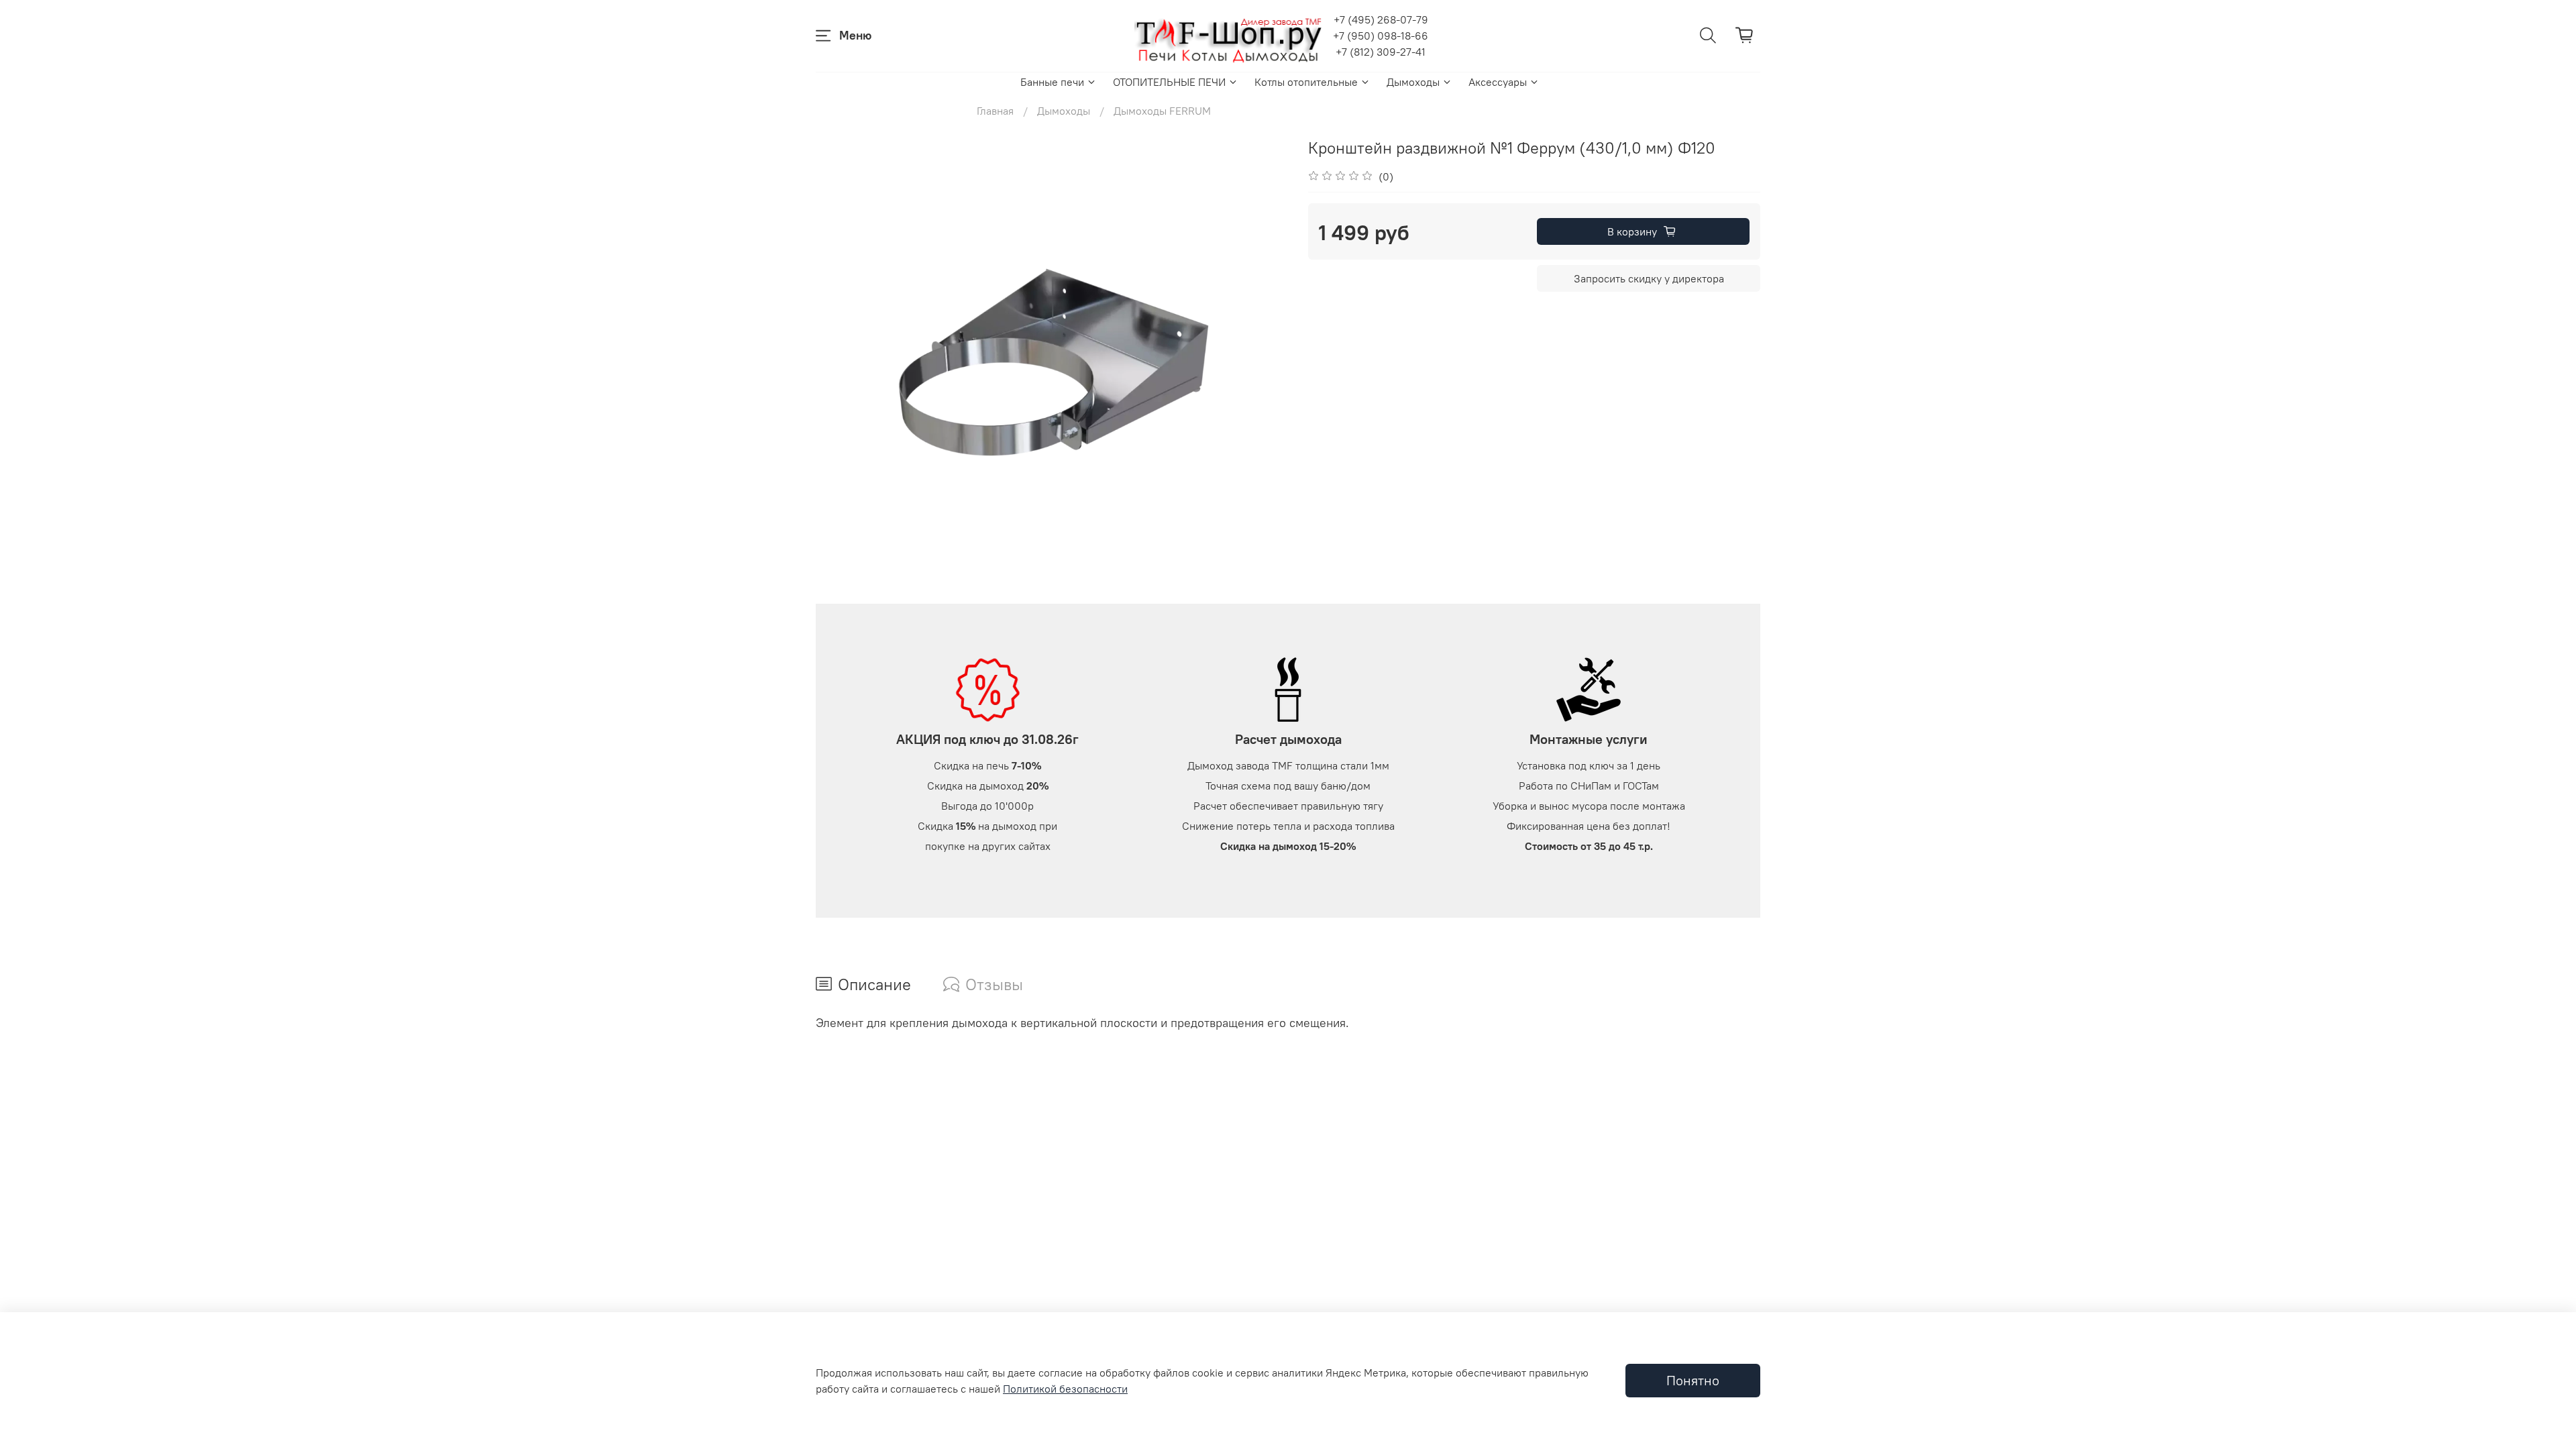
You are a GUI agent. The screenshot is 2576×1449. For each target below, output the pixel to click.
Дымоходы (1413, 82)
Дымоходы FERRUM (1162, 111)
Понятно (1693, 1380)
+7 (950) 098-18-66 (1381, 36)
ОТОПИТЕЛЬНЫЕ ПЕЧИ (1169, 82)
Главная (995, 111)
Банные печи (1052, 82)
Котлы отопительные (1306, 82)
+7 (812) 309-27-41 (1381, 52)
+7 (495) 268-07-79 (1381, 19)
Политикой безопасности (1065, 1389)
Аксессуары (1498, 82)
